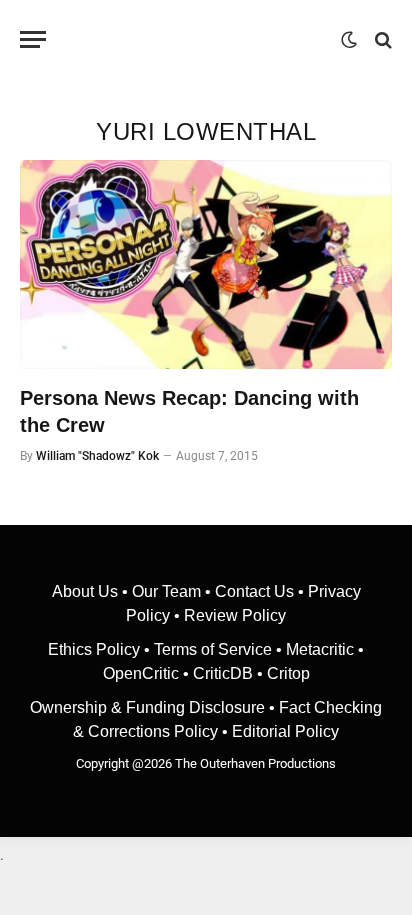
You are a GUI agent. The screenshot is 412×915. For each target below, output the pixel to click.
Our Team (166, 591)
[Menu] (33, 39)
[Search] (381, 39)
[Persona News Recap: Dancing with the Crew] (206, 264)
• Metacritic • (318, 649)
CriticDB (223, 673)
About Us (87, 591)
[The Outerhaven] (198, 39)
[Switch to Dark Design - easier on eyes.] (349, 40)
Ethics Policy (96, 649)
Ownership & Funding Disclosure (149, 707)
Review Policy (235, 615)
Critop (288, 673)
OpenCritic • (148, 673)
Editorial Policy (285, 731)
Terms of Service (213, 649)
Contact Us (254, 591)
